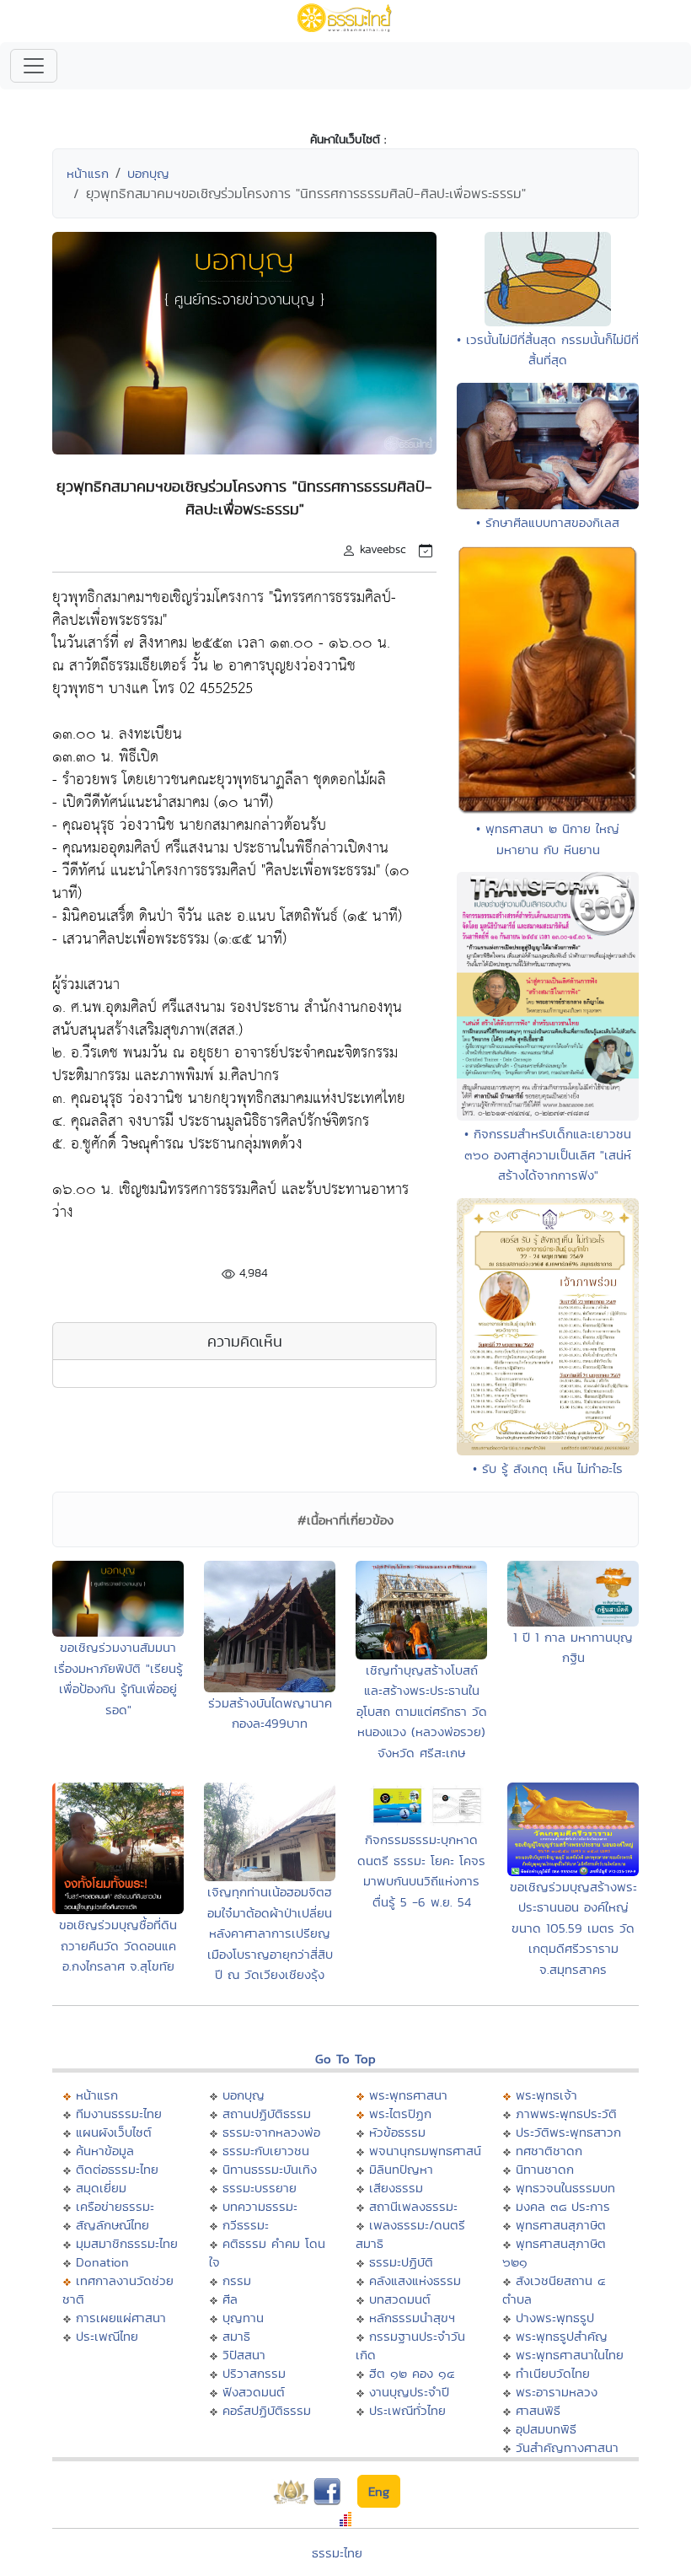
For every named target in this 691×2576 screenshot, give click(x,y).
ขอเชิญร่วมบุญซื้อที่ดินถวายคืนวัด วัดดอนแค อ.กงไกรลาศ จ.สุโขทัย (118, 1945)
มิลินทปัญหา (401, 2169)
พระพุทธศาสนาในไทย (570, 2355)
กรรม (237, 2280)
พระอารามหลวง (557, 2392)
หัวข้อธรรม (397, 2132)
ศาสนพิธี (538, 2410)
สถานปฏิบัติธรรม (267, 2114)
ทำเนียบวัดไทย (553, 2373)
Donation (102, 2262)
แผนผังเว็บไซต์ (114, 2132)
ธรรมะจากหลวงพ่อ (271, 2132)
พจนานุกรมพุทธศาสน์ (425, 2151)
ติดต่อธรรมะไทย (117, 2169)
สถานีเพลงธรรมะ (413, 2206)
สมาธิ (236, 2336)
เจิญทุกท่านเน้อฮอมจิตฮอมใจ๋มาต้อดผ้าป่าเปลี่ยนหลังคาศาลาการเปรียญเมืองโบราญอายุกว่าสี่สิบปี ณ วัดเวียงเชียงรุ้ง (270, 1933)
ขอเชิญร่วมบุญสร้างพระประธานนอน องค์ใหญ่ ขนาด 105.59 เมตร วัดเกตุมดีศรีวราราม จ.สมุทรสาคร (573, 1928)
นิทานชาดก (545, 2169)
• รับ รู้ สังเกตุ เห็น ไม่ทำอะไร (548, 1468)
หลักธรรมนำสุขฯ (412, 2318)
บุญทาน (243, 2318)
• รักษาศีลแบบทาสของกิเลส (548, 522)
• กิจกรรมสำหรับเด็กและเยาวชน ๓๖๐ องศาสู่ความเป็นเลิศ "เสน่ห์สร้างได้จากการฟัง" (548, 1154)
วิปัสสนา (244, 2355)
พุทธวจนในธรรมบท (565, 2188)
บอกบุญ (148, 173)
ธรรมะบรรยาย (260, 2188)
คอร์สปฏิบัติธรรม (267, 2410)
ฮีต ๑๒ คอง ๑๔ (412, 2373)
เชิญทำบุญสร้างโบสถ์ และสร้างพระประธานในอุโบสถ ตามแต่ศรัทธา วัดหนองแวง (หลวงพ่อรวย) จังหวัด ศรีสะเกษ (422, 1711)
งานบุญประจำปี (409, 2392)
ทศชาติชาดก (549, 2151)
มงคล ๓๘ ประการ (563, 2206)
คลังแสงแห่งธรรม (415, 2280)
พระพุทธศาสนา (408, 2095)
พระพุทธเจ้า (546, 2095)
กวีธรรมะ (246, 2225)
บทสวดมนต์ (400, 2299)
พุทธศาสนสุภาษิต (561, 2225)
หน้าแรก (88, 173)
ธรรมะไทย (337, 2553)
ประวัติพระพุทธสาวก (568, 2132)
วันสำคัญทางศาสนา (567, 2447)
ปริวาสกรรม (254, 2373)
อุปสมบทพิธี (546, 2429)
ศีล (230, 2299)
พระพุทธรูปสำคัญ (562, 2336)
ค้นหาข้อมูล (105, 2151)
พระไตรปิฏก (400, 2114)
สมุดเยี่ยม (101, 2188)
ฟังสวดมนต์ (254, 2392)
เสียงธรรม (396, 2188)
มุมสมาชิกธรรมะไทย (127, 2243)
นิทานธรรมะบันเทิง (270, 2169)
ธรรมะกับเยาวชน (266, 2151)
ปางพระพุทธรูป (555, 2318)
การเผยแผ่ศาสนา (121, 2318)
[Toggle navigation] (34, 66)
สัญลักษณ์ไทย (112, 2225)
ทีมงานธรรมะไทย (119, 2114)
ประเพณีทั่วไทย (407, 2410)
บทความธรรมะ (260, 2206)
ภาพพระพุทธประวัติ (566, 2114)
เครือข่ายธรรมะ (115, 2206)
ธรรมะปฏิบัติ (401, 2262)
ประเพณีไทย (107, 2336)
